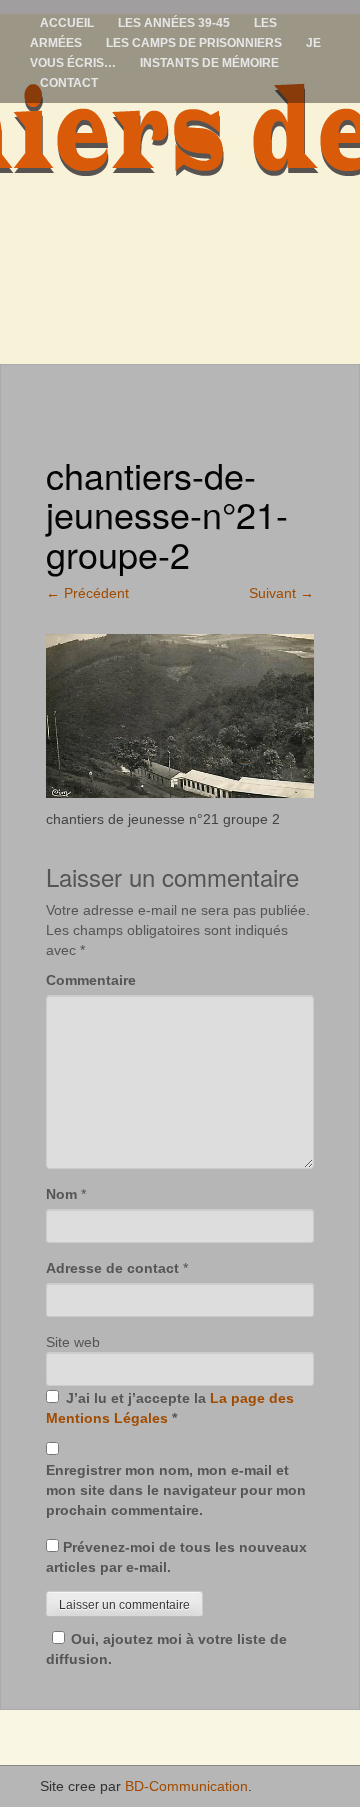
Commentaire (91, 980)
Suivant (281, 593)
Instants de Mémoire (209, 63)
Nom (61, 1194)
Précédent (87, 593)
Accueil (67, 23)
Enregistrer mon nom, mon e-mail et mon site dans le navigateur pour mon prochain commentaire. (176, 1490)
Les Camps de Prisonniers (194, 43)
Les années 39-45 (174, 23)
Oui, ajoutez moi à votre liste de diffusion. (166, 1649)
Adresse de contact (112, 1268)
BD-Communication (186, 1786)
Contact (69, 83)
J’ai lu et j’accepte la (170, 1408)
